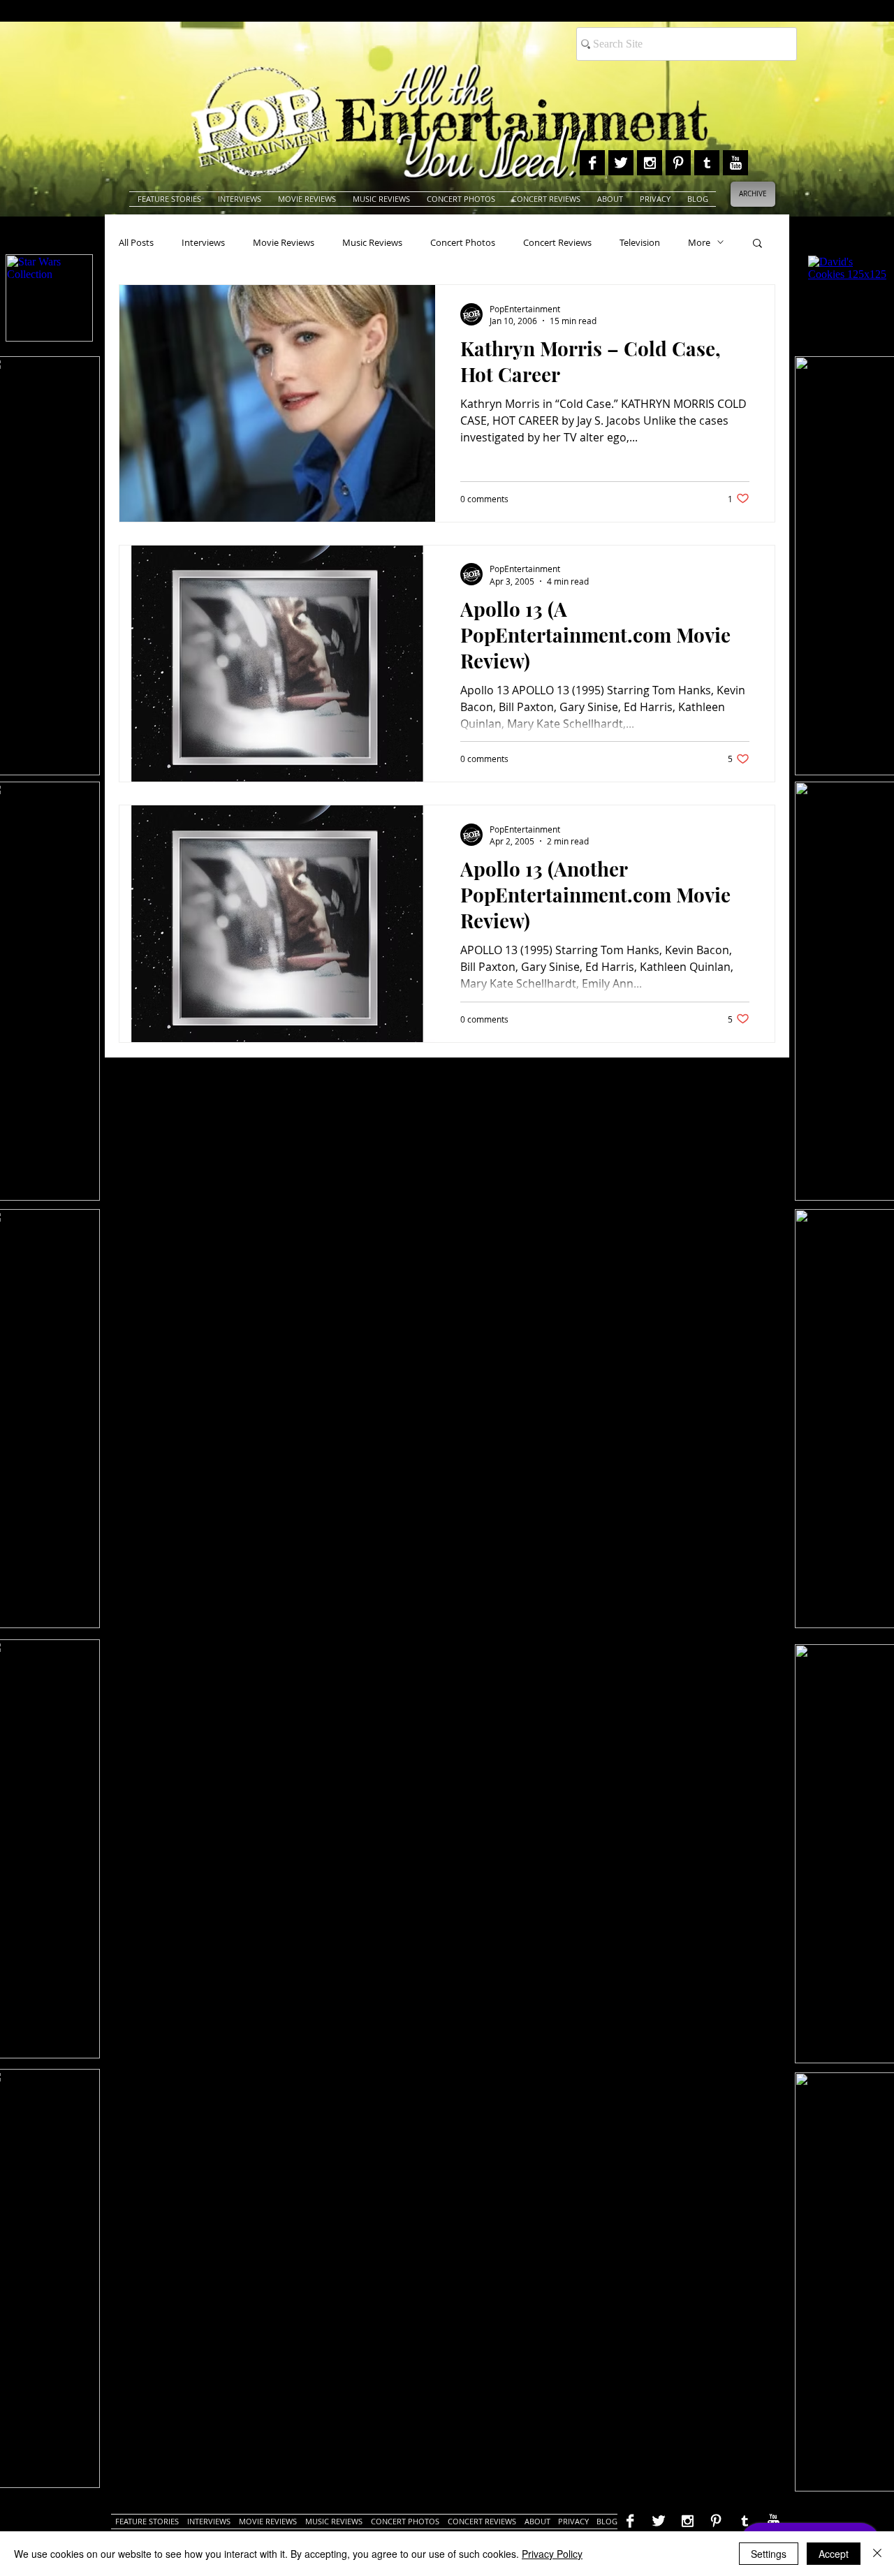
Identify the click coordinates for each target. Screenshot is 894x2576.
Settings (769, 2554)
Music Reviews (372, 242)
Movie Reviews (284, 242)
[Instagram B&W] (650, 163)
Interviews (203, 242)
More (699, 242)
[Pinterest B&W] (678, 163)
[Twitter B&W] (621, 163)
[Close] (877, 2554)
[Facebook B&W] (592, 163)
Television (640, 242)
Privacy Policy (552, 2554)
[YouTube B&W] (735, 163)
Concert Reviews (557, 242)
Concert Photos (463, 242)
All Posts (136, 242)
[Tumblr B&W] (707, 163)
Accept (834, 2554)
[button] (757, 244)
